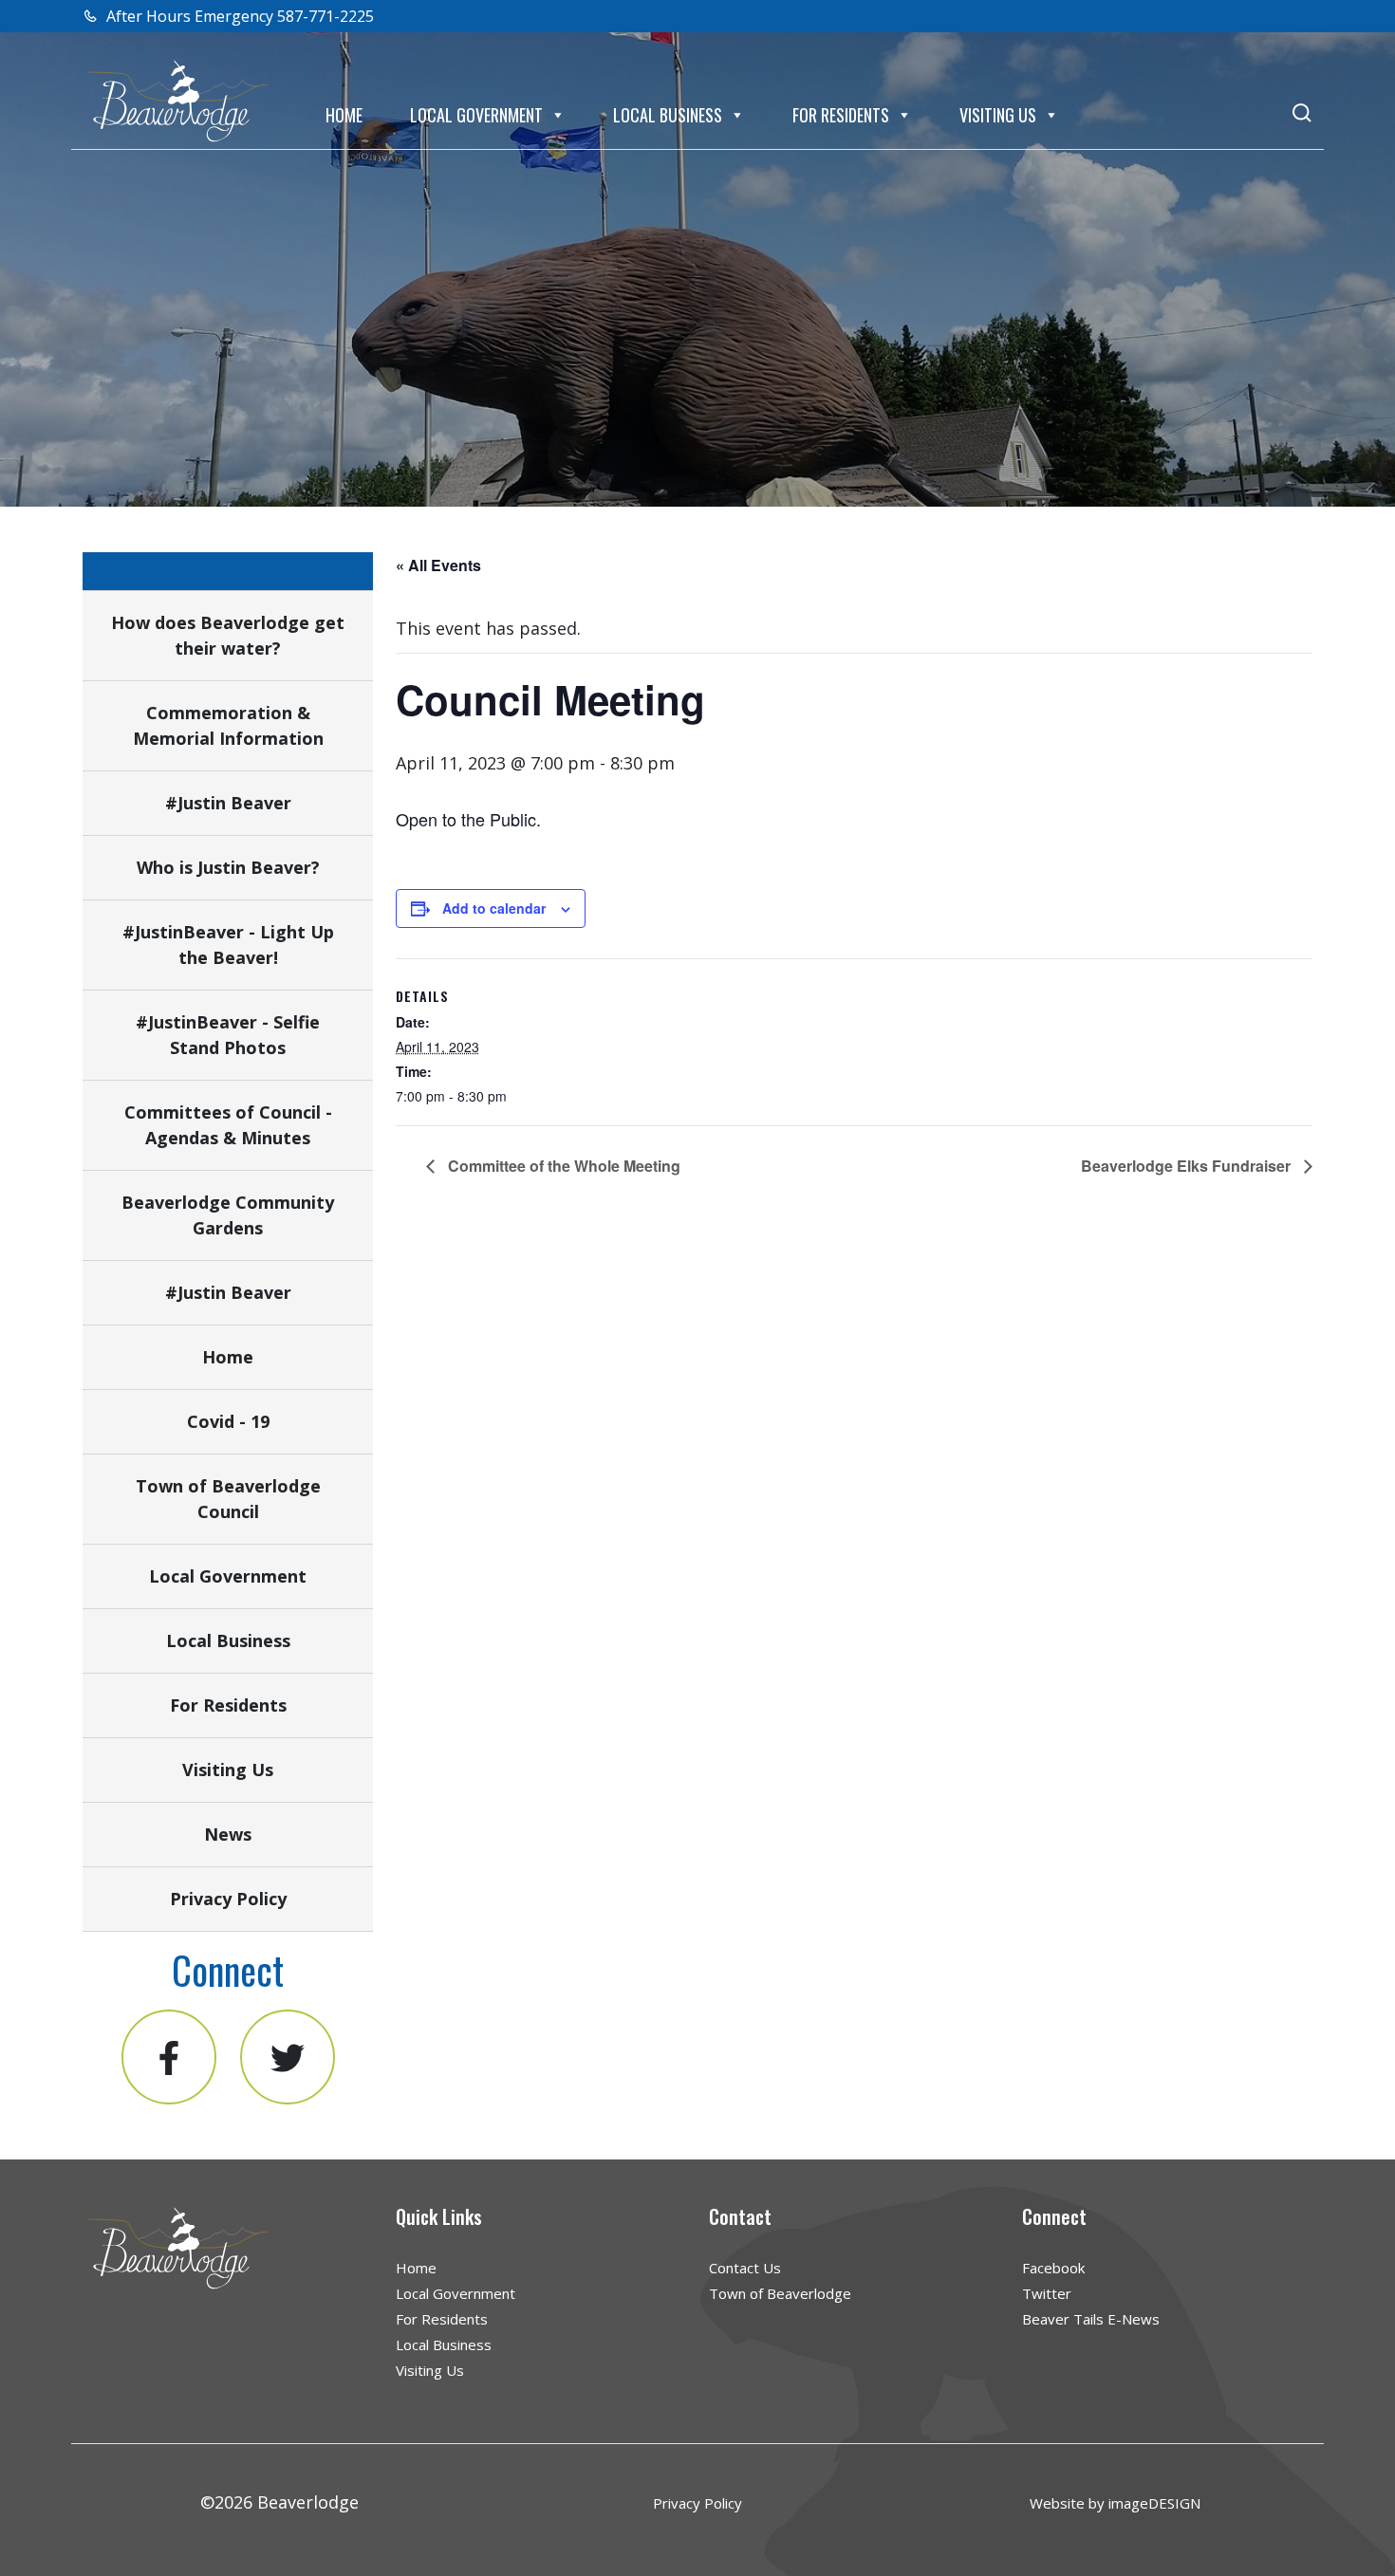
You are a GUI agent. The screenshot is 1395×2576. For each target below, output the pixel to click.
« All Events (438, 565)
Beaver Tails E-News (1091, 2319)
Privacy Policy (228, 1899)
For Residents (841, 115)
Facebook (1053, 2268)
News (228, 1834)
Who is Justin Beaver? (228, 867)
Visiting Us (998, 115)
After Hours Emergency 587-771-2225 (238, 16)
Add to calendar (494, 908)
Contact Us (745, 2268)
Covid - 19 (228, 1421)
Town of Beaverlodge (780, 2293)
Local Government (476, 115)
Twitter (1047, 2293)
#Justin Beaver (228, 803)
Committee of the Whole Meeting (562, 1166)
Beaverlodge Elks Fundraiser (1188, 1166)
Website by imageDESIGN (1115, 2503)
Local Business (668, 115)
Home (344, 115)
